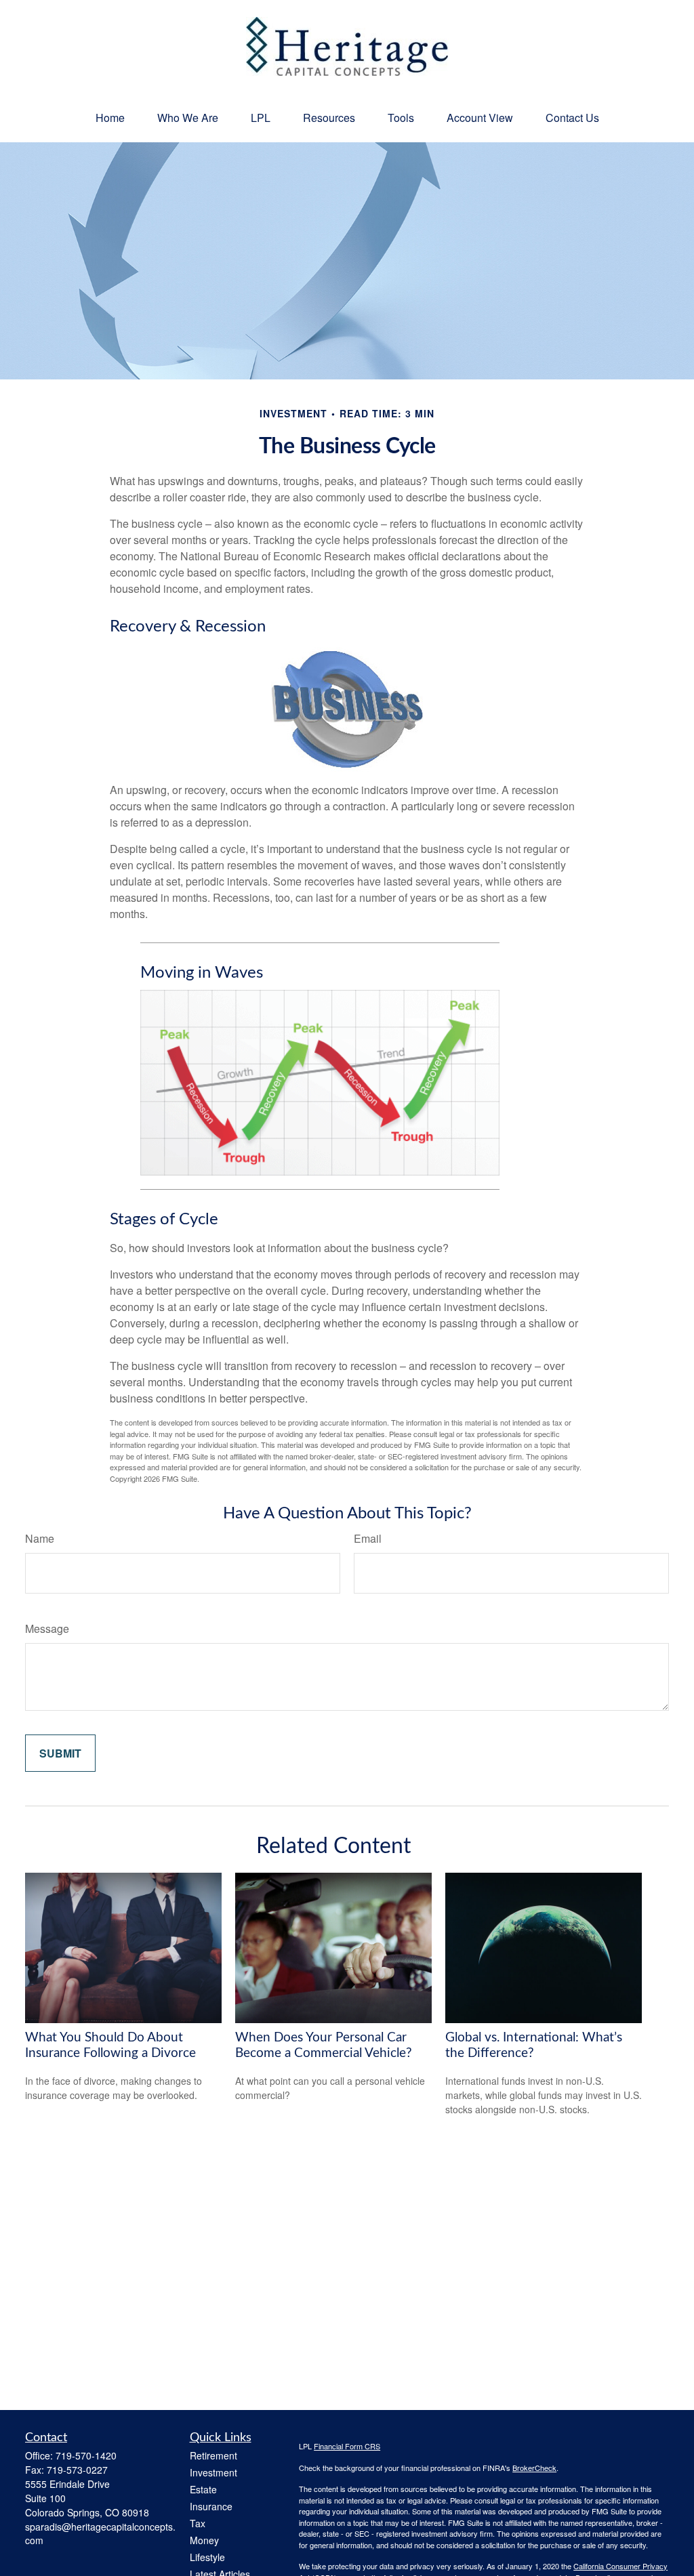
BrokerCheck (534, 2468)
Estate (203, 2489)
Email (368, 1538)
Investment (213, 2472)
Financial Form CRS (347, 2446)
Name (40, 1538)
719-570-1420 (86, 2455)
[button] (110, 118)
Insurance (211, 2506)
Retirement (213, 2455)
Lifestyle (207, 2557)
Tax (198, 2523)
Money (204, 2540)
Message (47, 1628)
